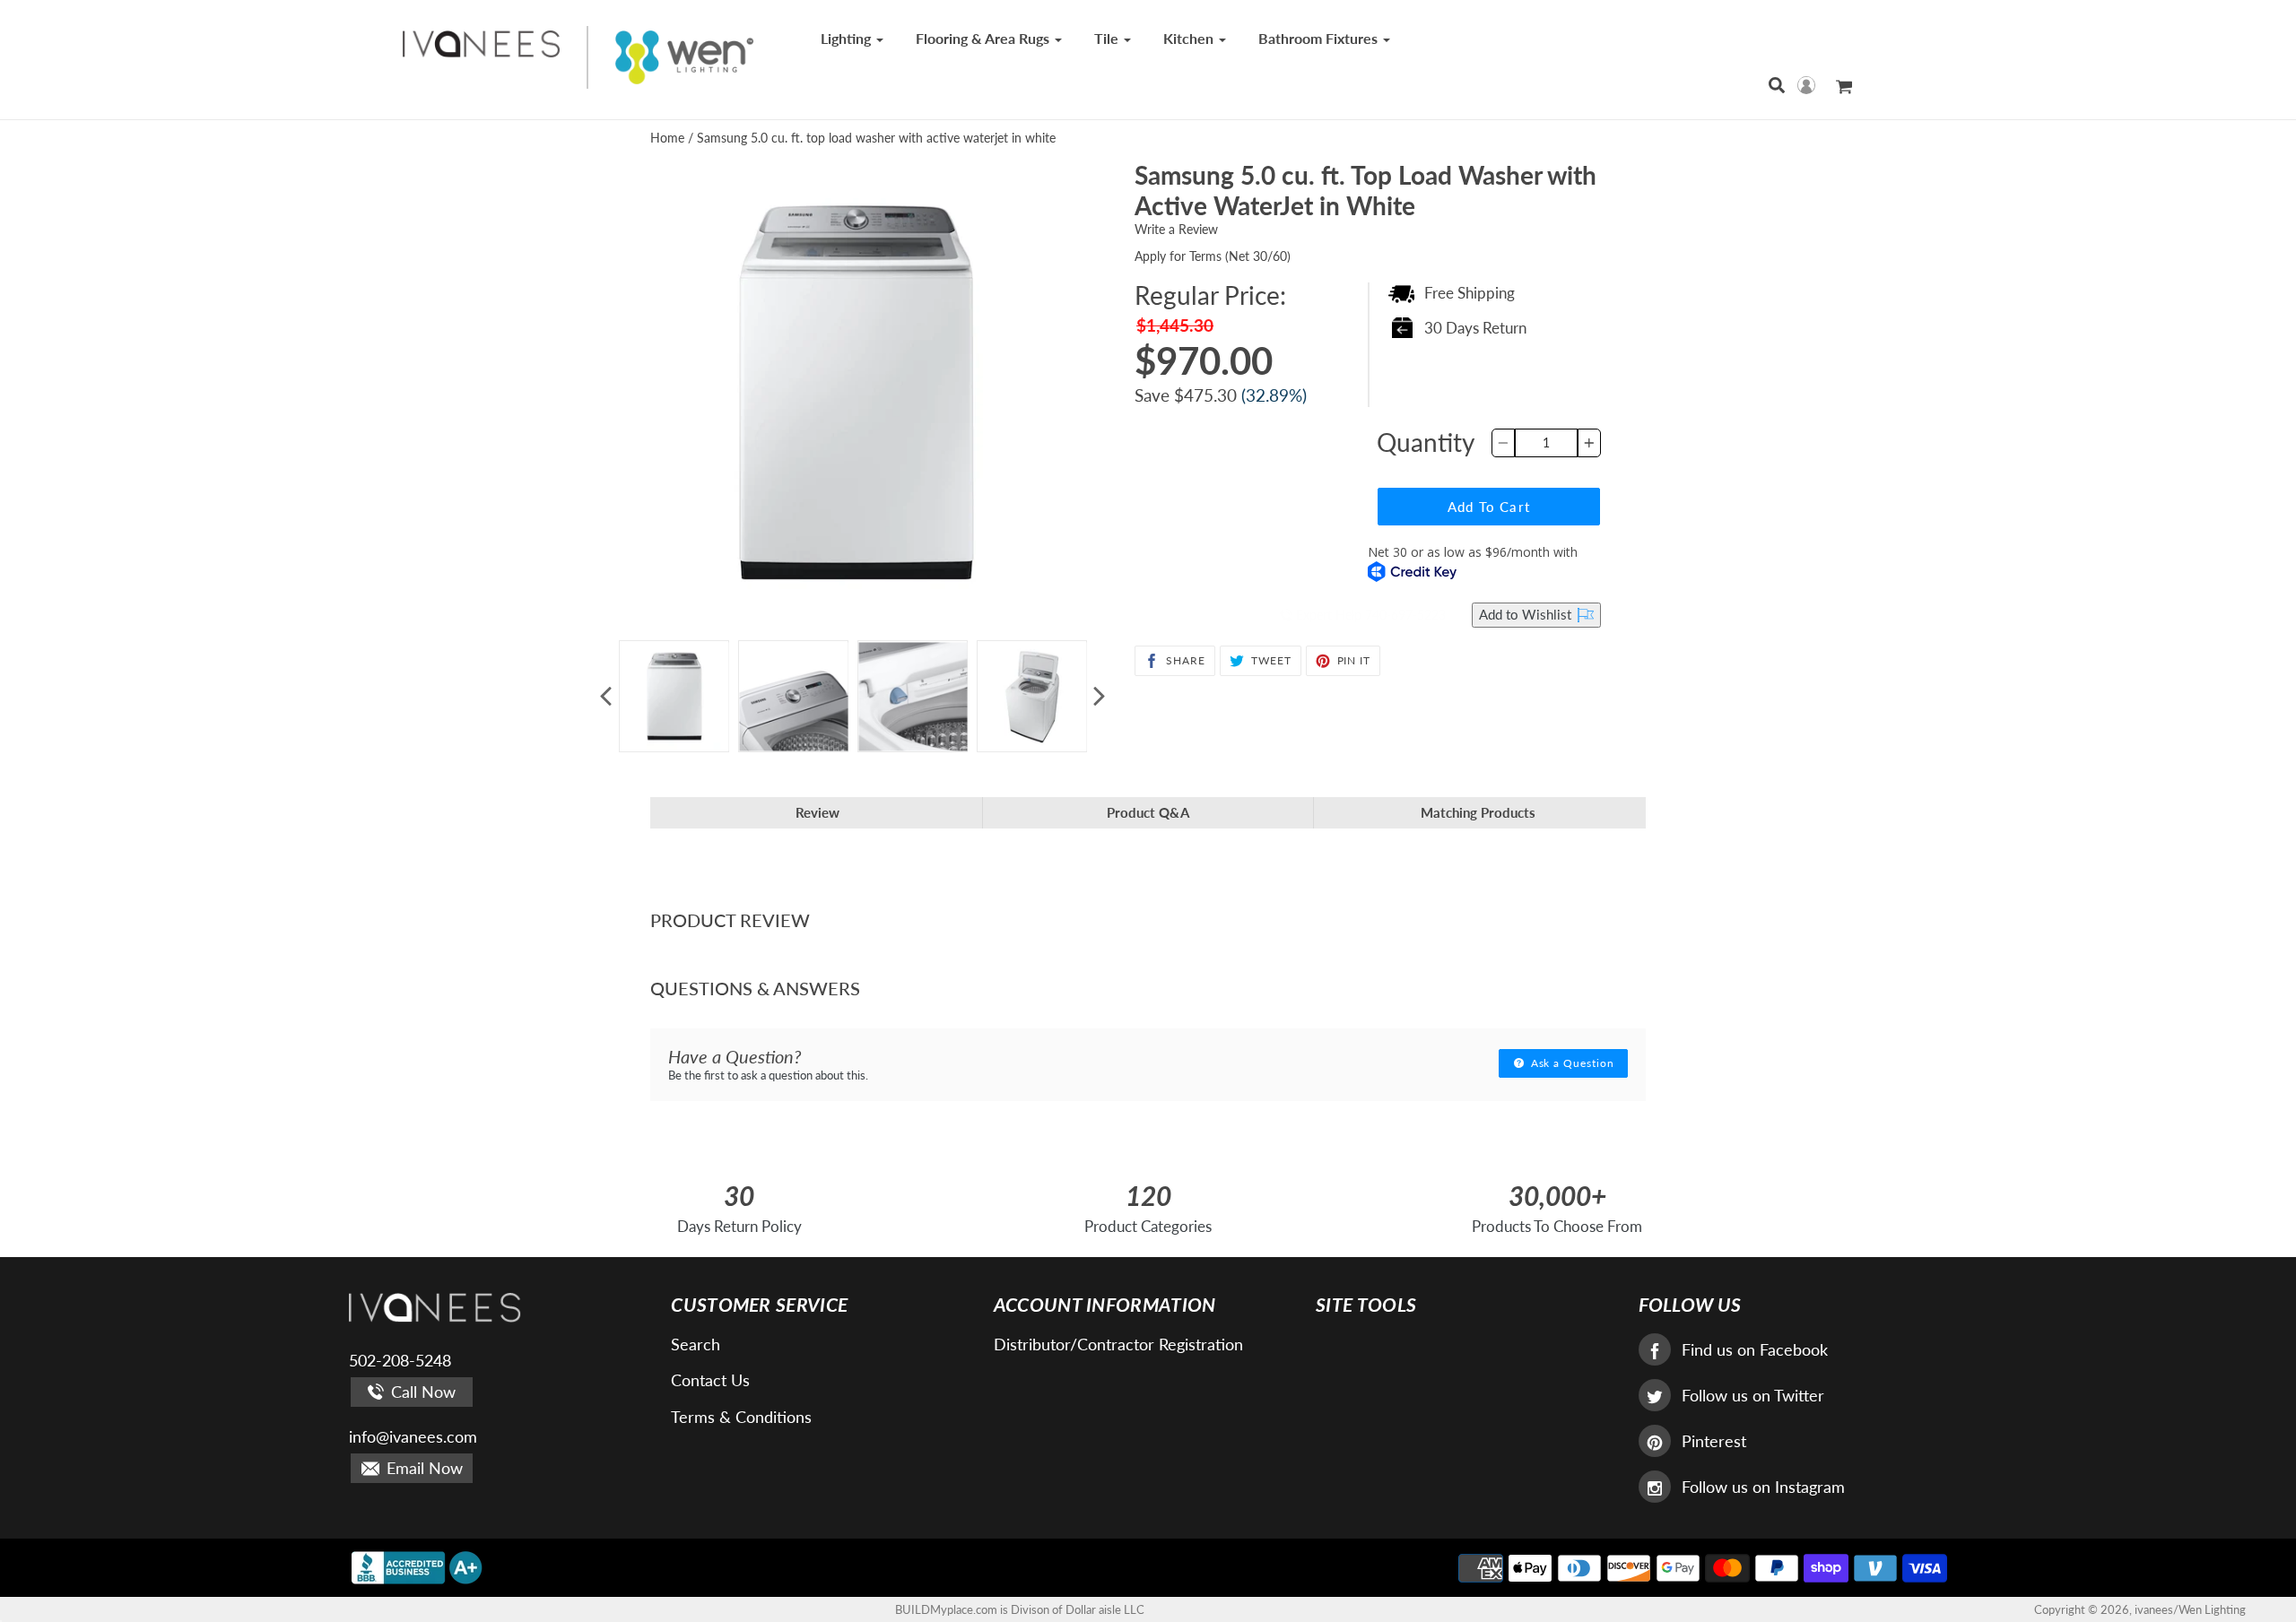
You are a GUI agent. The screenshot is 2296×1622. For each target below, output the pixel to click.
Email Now (422, 1468)
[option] (674, 696)
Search (696, 1344)
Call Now (421, 1392)
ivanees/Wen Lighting (2190, 1609)
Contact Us (710, 1380)
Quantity (1426, 442)
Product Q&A (1148, 812)
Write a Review (1176, 229)
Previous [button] (605, 697)
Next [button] (1099, 697)
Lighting (848, 38)
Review (818, 812)
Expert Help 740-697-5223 (1369, 615)
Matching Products (1478, 812)
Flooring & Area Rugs (984, 38)
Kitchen (1190, 38)
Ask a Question (1571, 1063)
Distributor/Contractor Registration (1118, 1344)
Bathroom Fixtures (1320, 38)
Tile (1108, 38)
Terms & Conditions (741, 1417)
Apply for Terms (1213, 256)
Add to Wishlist (1527, 614)
